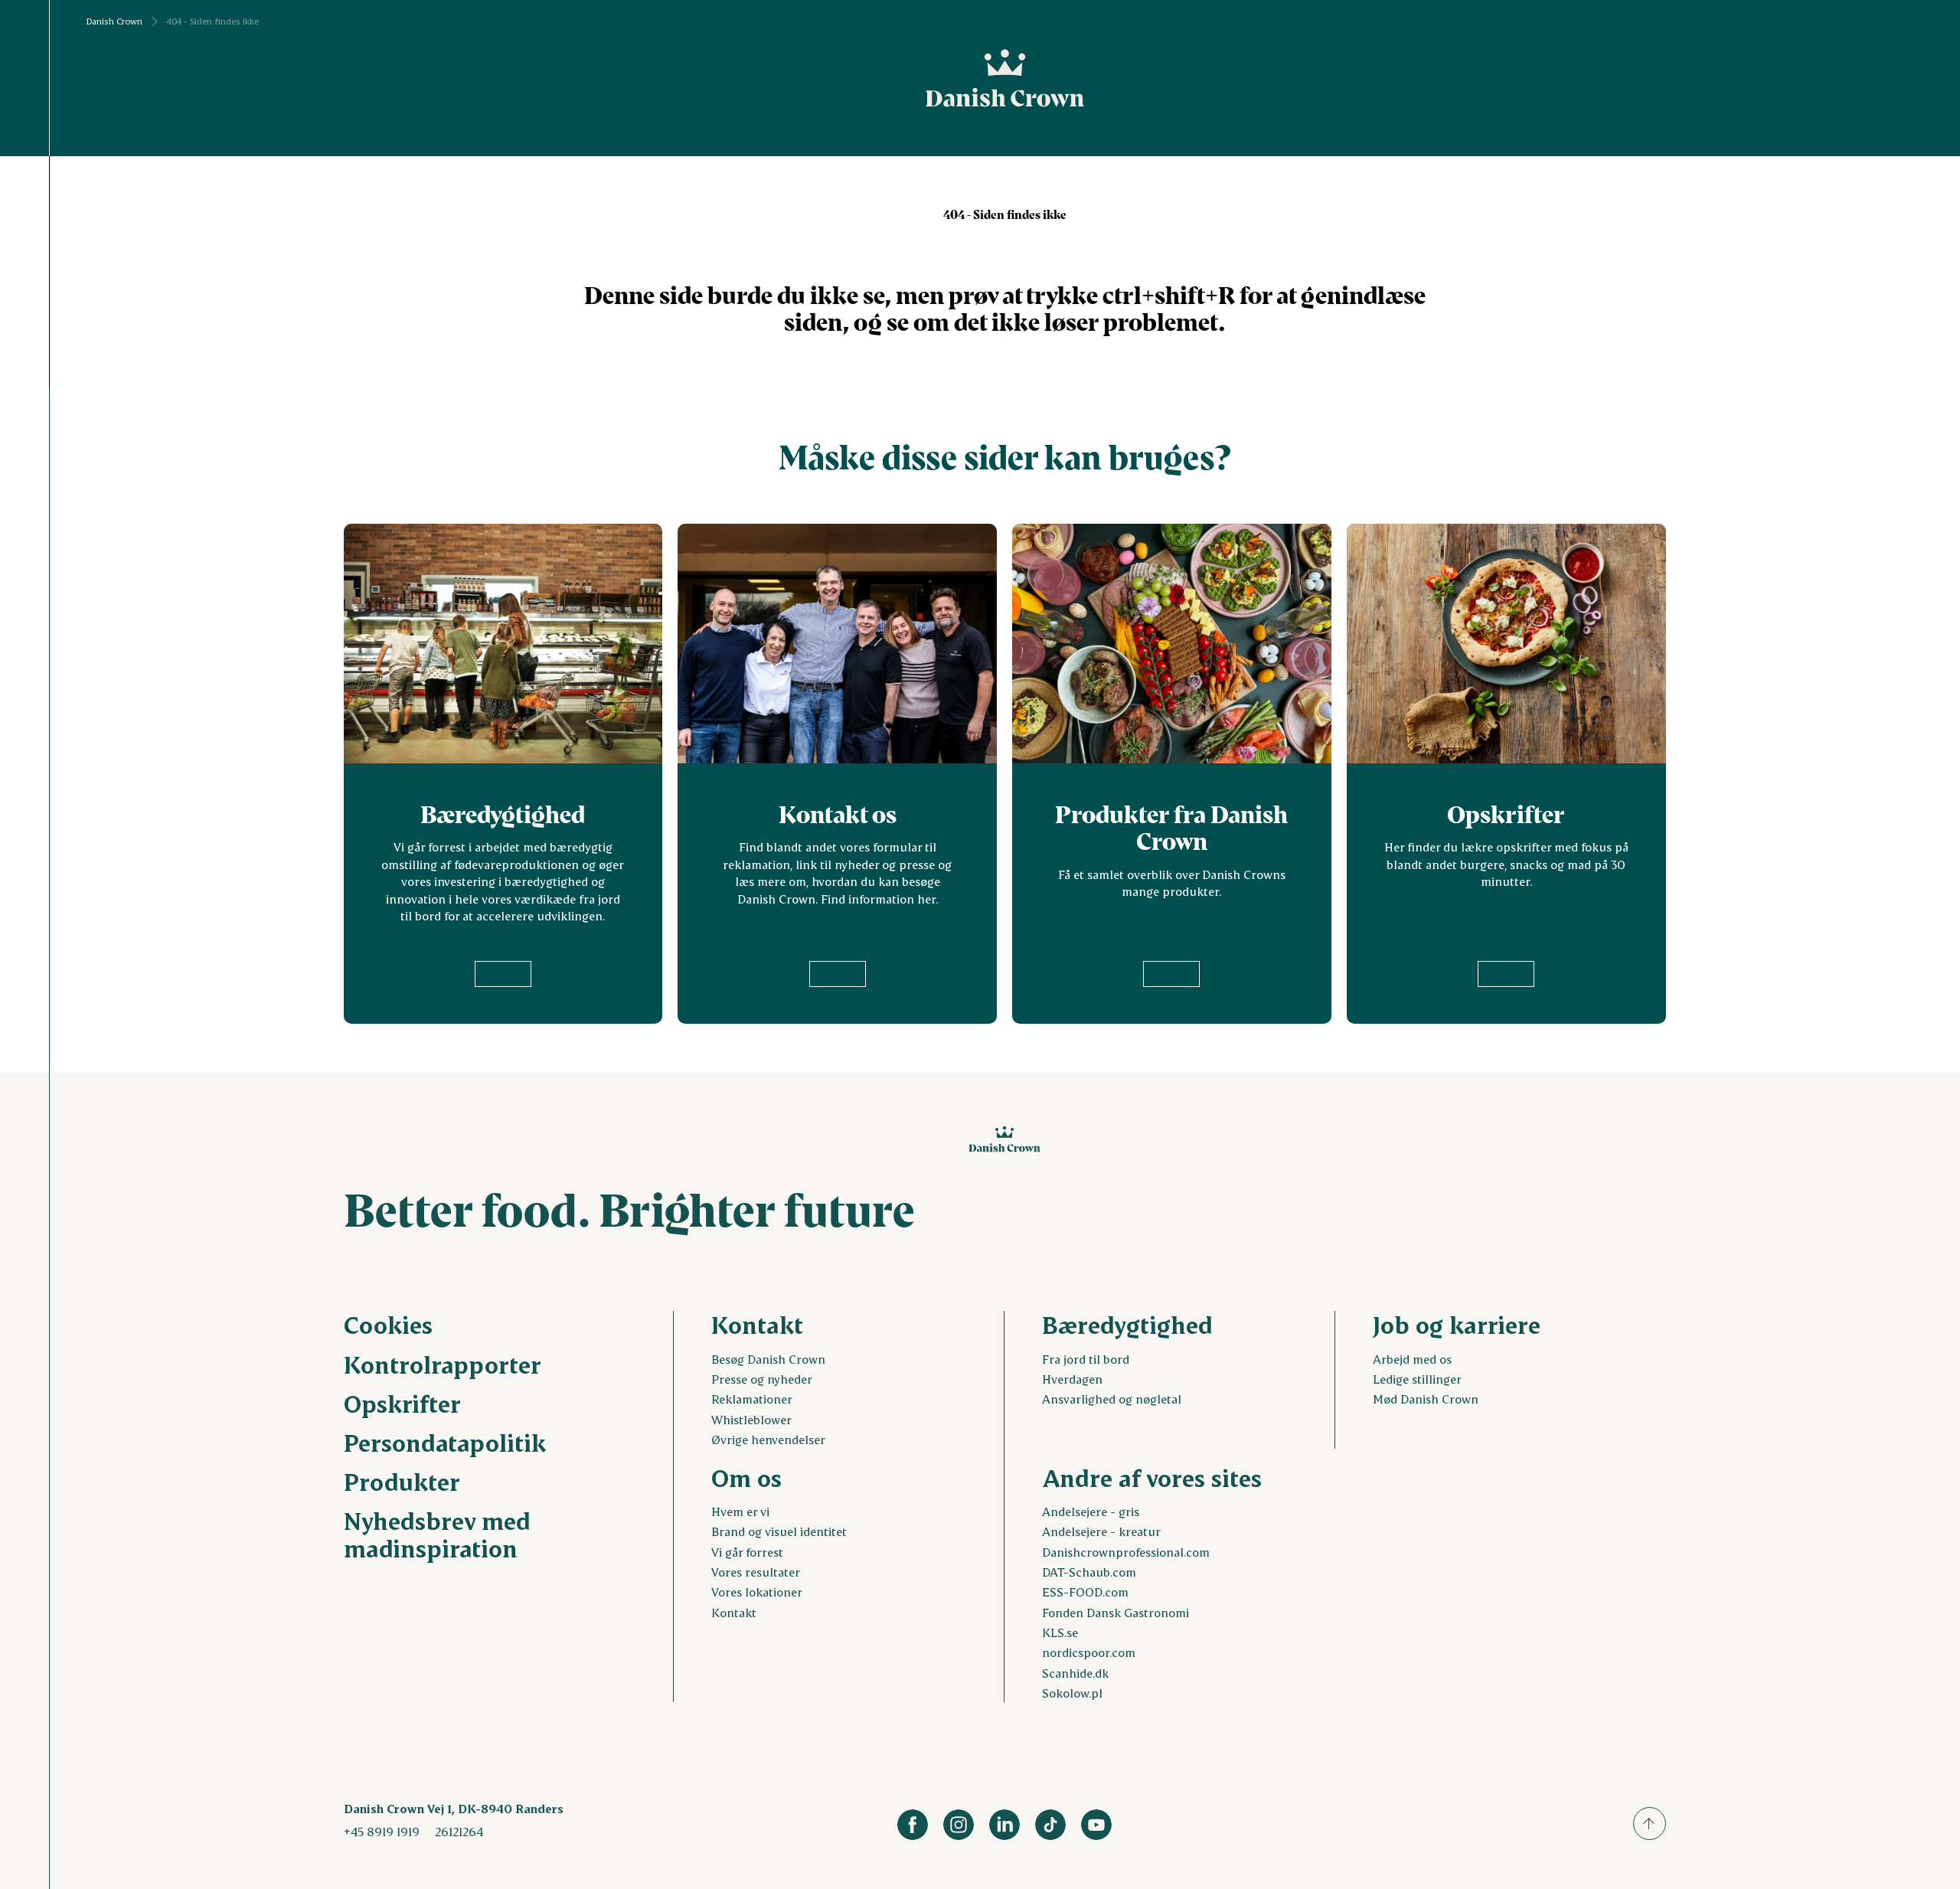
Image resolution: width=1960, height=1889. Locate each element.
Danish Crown (114, 21)
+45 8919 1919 (382, 1831)
